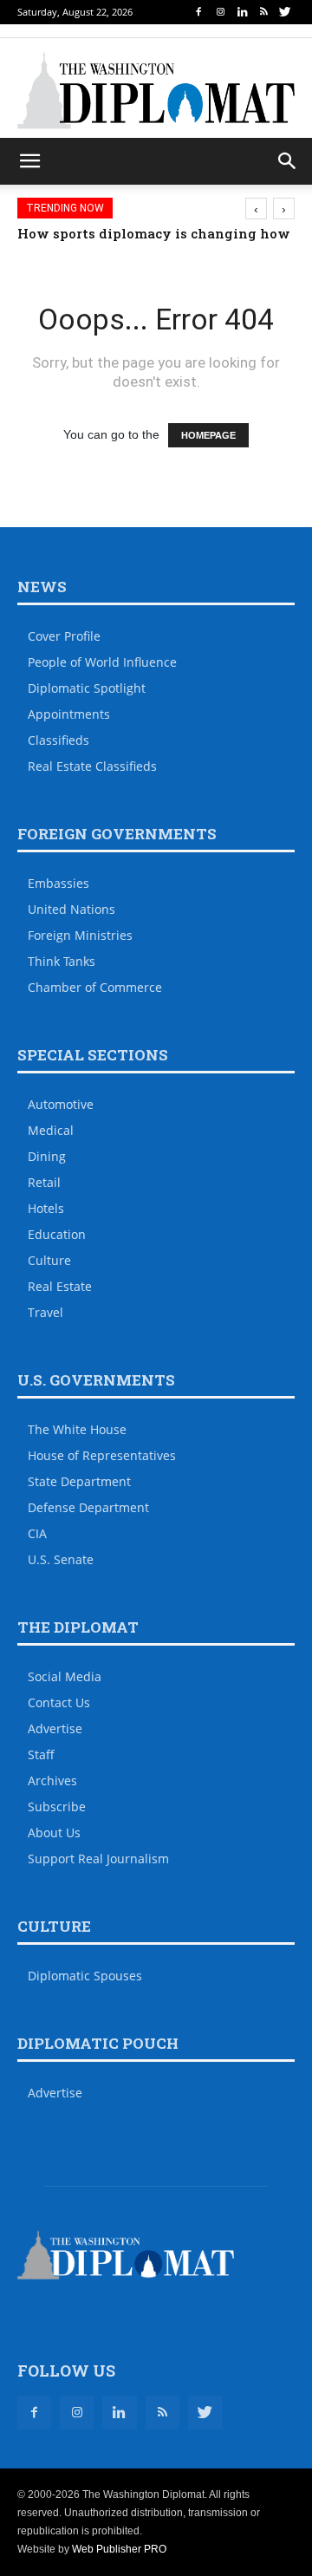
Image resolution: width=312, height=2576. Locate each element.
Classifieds (58, 740)
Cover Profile (64, 636)
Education (57, 1234)
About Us (54, 1833)
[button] (288, 161)
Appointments (69, 714)
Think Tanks (62, 961)
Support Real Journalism (98, 1859)
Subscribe (57, 1806)
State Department (79, 1481)
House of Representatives (102, 1455)
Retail (44, 1182)
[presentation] (256, 209)
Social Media (65, 1676)
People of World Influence (102, 662)
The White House (77, 1429)
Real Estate (60, 1286)
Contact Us (59, 1702)
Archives (52, 1780)
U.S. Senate (61, 1559)
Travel (45, 1312)
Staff (41, 1754)
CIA (37, 1533)
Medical (51, 1130)
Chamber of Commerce (95, 987)
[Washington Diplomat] (156, 90)
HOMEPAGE (208, 435)
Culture (49, 1260)
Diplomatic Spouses (85, 1976)
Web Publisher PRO (119, 2549)
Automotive (61, 1104)
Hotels (46, 1208)
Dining (47, 1156)
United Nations (71, 909)
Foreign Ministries (80, 935)
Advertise (55, 1728)
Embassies (58, 883)
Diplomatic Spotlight (87, 688)
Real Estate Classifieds (92, 766)
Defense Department (88, 1507)
